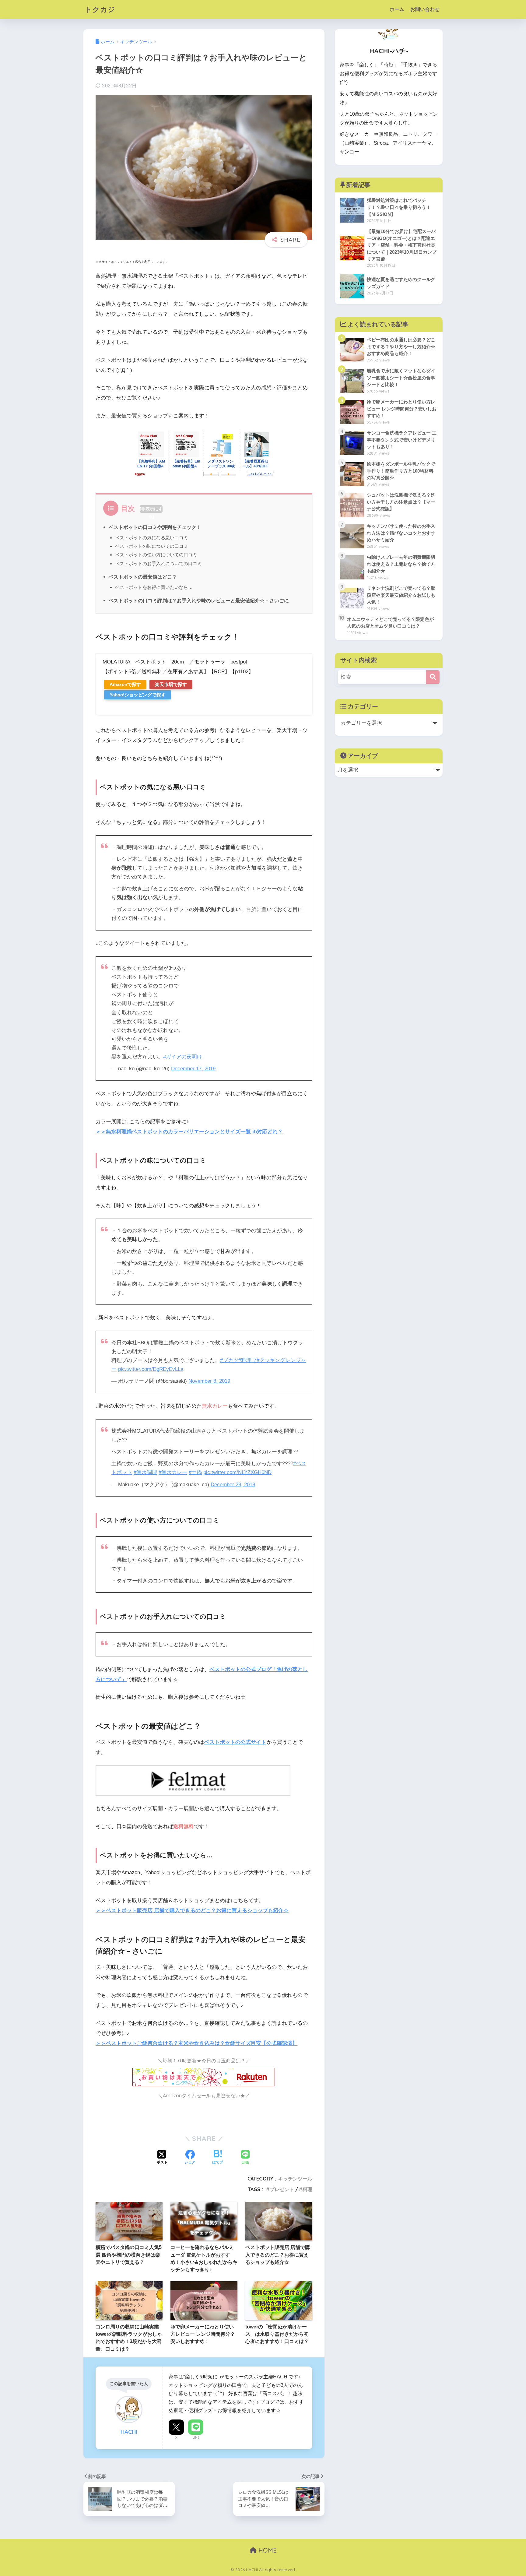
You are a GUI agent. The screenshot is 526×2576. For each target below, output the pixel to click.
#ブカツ (229, 1360)
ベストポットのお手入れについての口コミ (158, 563)
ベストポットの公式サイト (235, 1742)
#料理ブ (247, 1360)
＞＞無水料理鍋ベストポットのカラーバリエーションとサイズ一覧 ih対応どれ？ (189, 1132)
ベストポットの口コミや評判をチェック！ (155, 527)
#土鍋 (195, 1472)
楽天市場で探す (171, 684)
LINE (196, 2437)
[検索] (433, 677)
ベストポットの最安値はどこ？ (143, 577)
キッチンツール (295, 2179)
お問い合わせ (425, 9)
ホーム (397, 9)
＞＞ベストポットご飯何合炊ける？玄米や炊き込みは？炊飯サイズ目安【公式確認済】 (196, 2043)
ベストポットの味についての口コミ (152, 546)
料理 (307, 2189)
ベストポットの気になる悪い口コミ (152, 538)
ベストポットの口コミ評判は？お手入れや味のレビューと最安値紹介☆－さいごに (199, 600)
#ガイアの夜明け (183, 1057)
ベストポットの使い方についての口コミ (156, 555)
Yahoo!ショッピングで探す (138, 695)
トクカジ (100, 9)
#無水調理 (145, 1472)
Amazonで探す (125, 684)
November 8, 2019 (209, 1381)
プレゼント (282, 2189)
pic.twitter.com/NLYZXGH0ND (237, 1472)
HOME (267, 2550)
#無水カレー (173, 1472)
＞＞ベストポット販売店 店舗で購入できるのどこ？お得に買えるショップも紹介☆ (192, 1911)
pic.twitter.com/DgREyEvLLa (151, 1369)
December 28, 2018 (233, 1485)
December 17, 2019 (193, 1069)
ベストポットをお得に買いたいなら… (154, 587)
